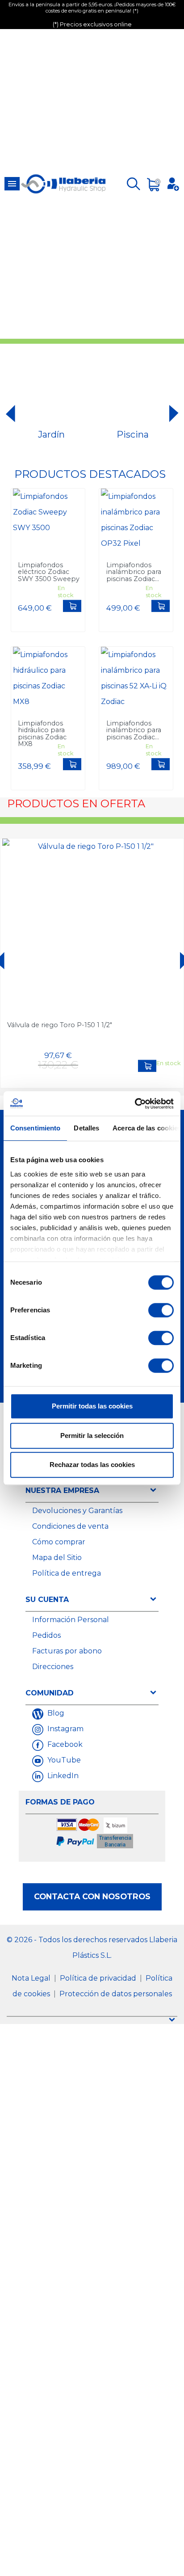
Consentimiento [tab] (35, 1128)
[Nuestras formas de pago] (95, 1834)
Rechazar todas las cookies (92, 1465)
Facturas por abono (67, 1651)
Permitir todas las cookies (92, 1406)
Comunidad (50, 1693)
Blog (55, 1713)
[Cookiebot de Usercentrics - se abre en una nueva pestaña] (135, 1104)
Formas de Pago (60, 1802)
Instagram (65, 1729)
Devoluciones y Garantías (77, 1511)
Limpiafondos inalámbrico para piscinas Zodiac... (134, 572)
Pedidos (46, 1635)
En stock (65, 592)
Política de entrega (67, 1573)
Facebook (64, 1744)
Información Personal (71, 1620)
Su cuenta (47, 1600)
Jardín (51, 434)
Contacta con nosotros (92, 1896)
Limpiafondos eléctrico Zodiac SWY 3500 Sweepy (49, 572)
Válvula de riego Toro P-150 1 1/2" (60, 1025)
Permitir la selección (92, 1436)
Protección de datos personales (116, 1994)
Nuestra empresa (62, 1490)
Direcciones (53, 1667)
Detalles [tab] (86, 1128)
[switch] (161, 1310)
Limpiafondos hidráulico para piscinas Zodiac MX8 (42, 734)
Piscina (133, 434)
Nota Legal (32, 1978)
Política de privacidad (99, 1978)
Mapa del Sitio (57, 1558)
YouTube (63, 1760)
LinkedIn (62, 1776)
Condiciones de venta (70, 1526)
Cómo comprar (59, 1542)
